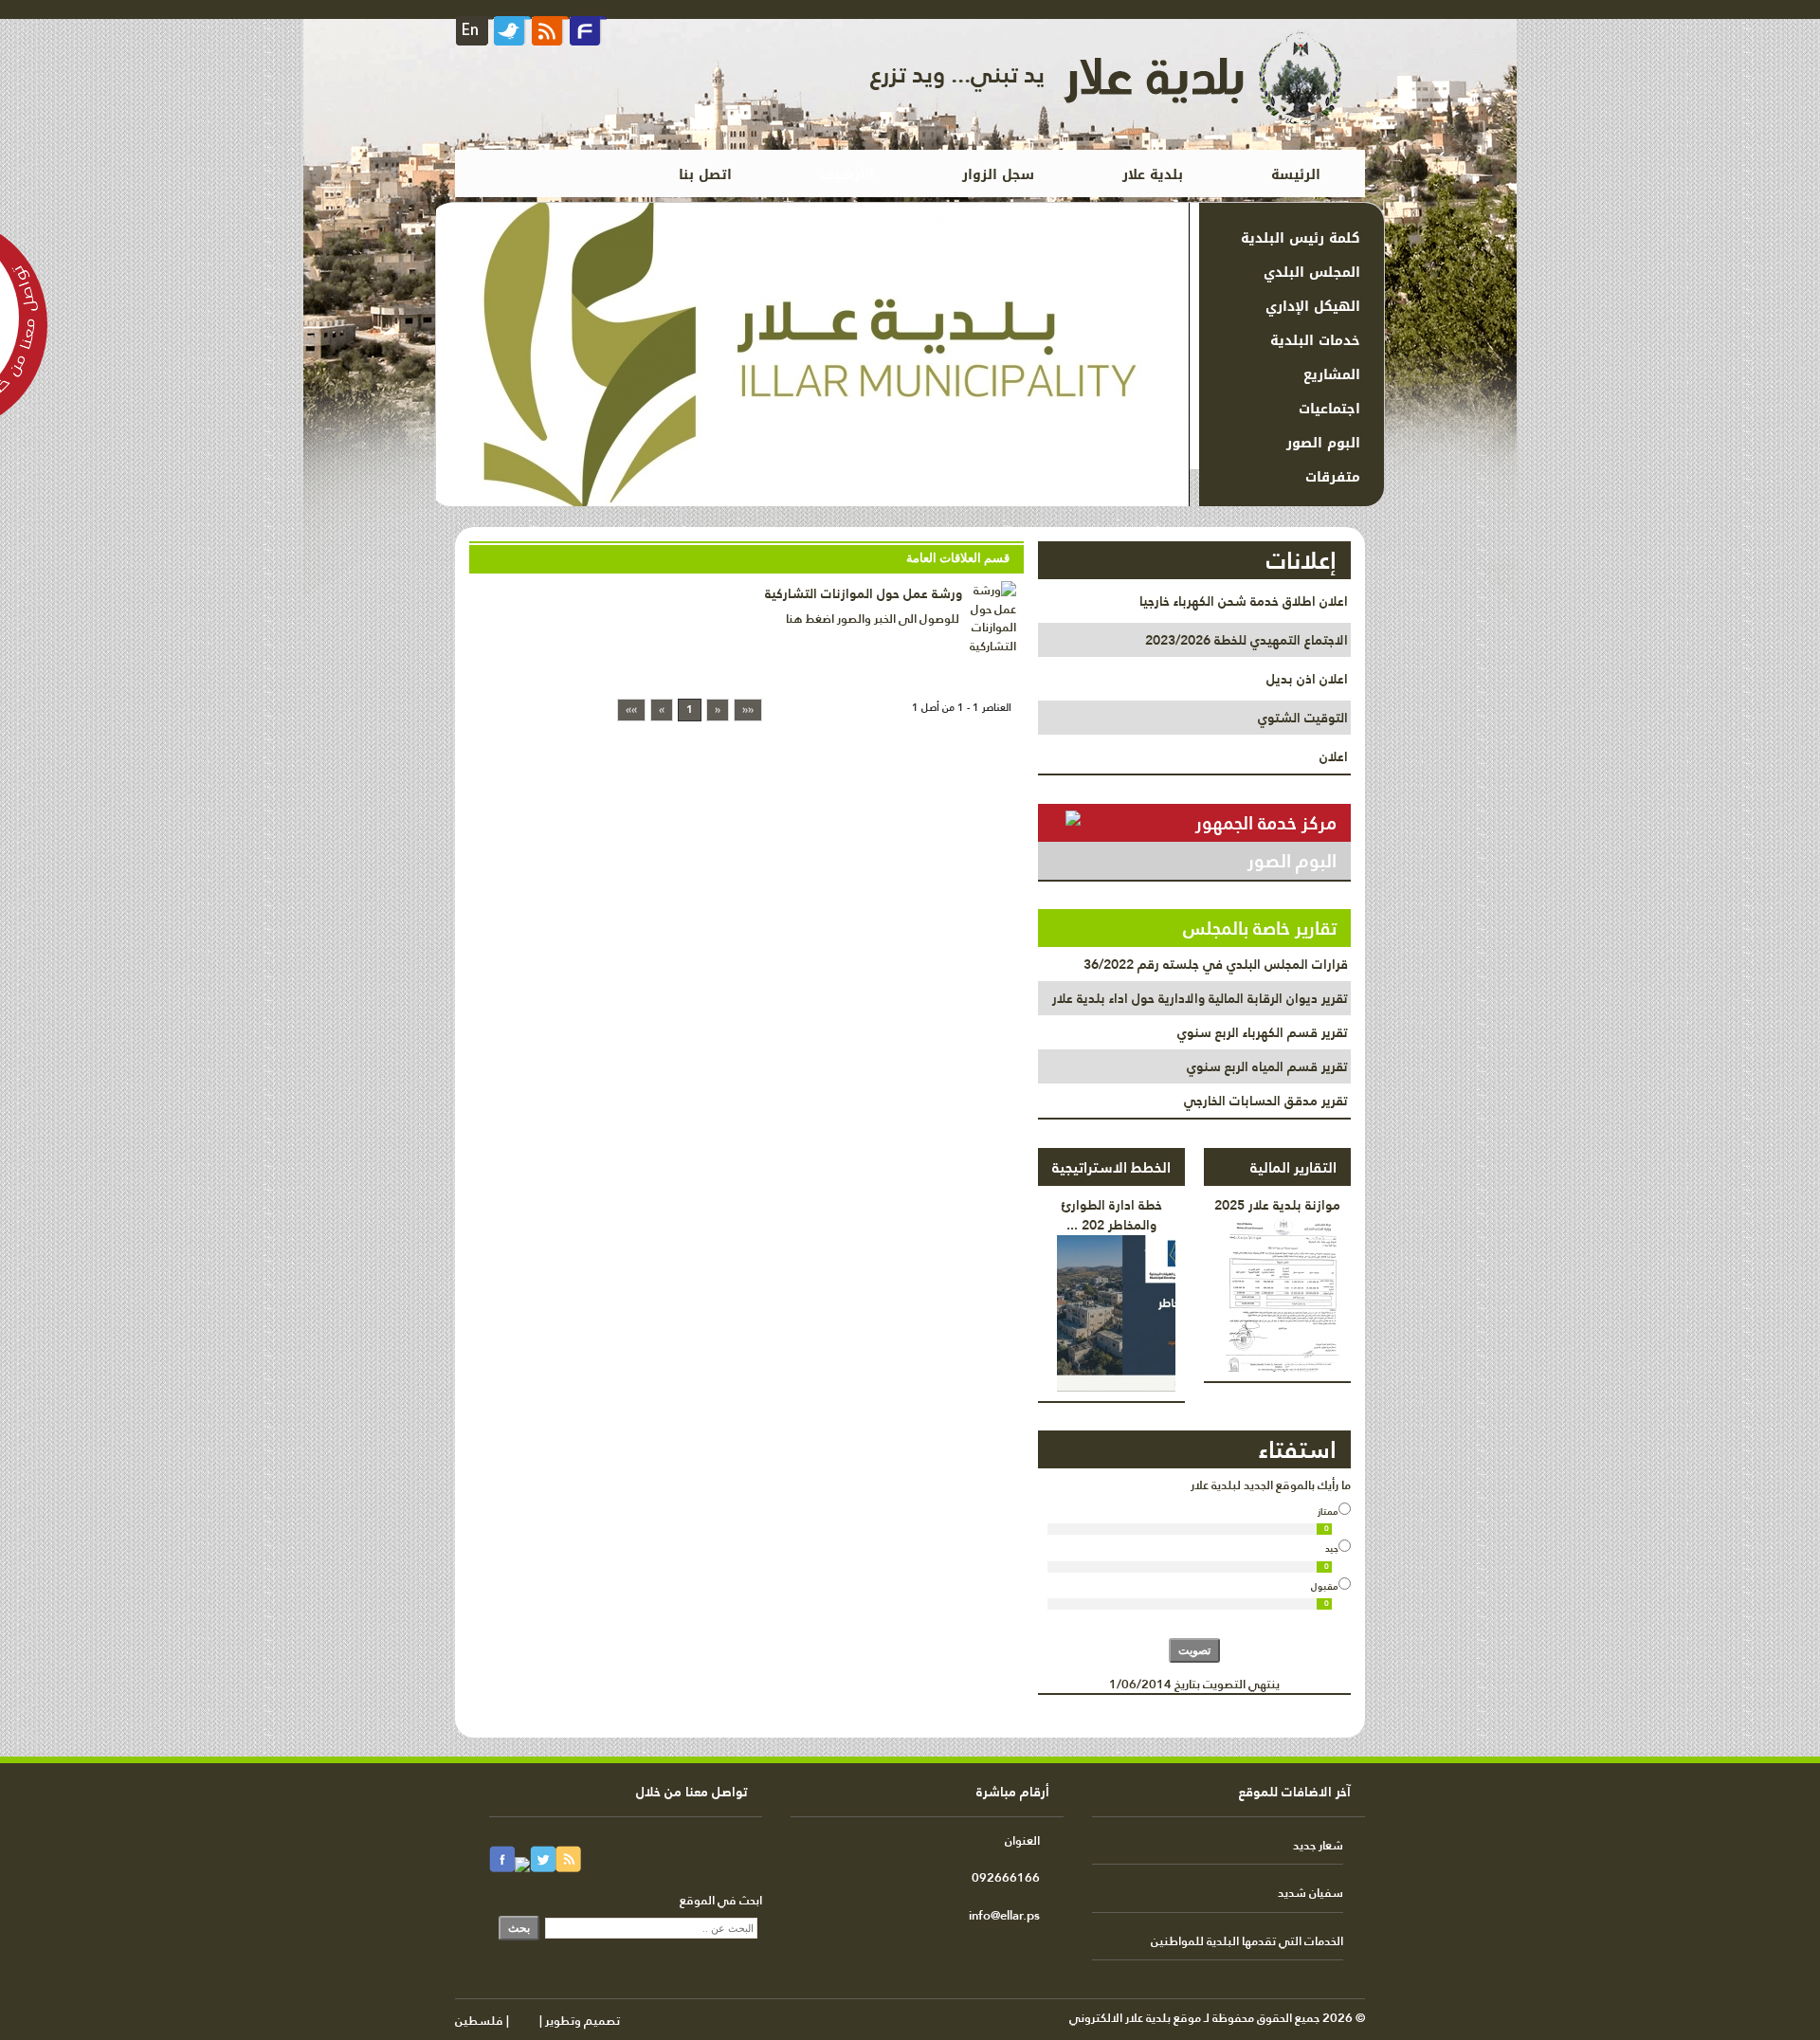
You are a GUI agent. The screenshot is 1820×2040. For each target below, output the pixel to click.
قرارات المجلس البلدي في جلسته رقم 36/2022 (1216, 964)
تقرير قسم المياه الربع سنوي (1267, 1066)
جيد (1332, 1548)
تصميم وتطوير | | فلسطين (537, 2020)
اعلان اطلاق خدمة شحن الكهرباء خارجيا (1244, 601)
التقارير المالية (1293, 1167)
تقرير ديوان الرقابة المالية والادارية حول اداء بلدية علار (1200, 998)
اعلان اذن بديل (1307, 679)
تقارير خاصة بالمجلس (1260, 928)
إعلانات (1301, 560)
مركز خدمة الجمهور (1266, 823)
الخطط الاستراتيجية (1111, 1167)
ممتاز (1328, 1511)
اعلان (1334, 756)
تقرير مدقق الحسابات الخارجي (1266, 1101)
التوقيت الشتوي (1303, 718)
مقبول (1325, 1586)
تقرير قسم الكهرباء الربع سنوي (1263, 1032)
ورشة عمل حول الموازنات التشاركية (864, 593)
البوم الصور (1292, 861)
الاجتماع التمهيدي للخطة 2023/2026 (1247, 640)
